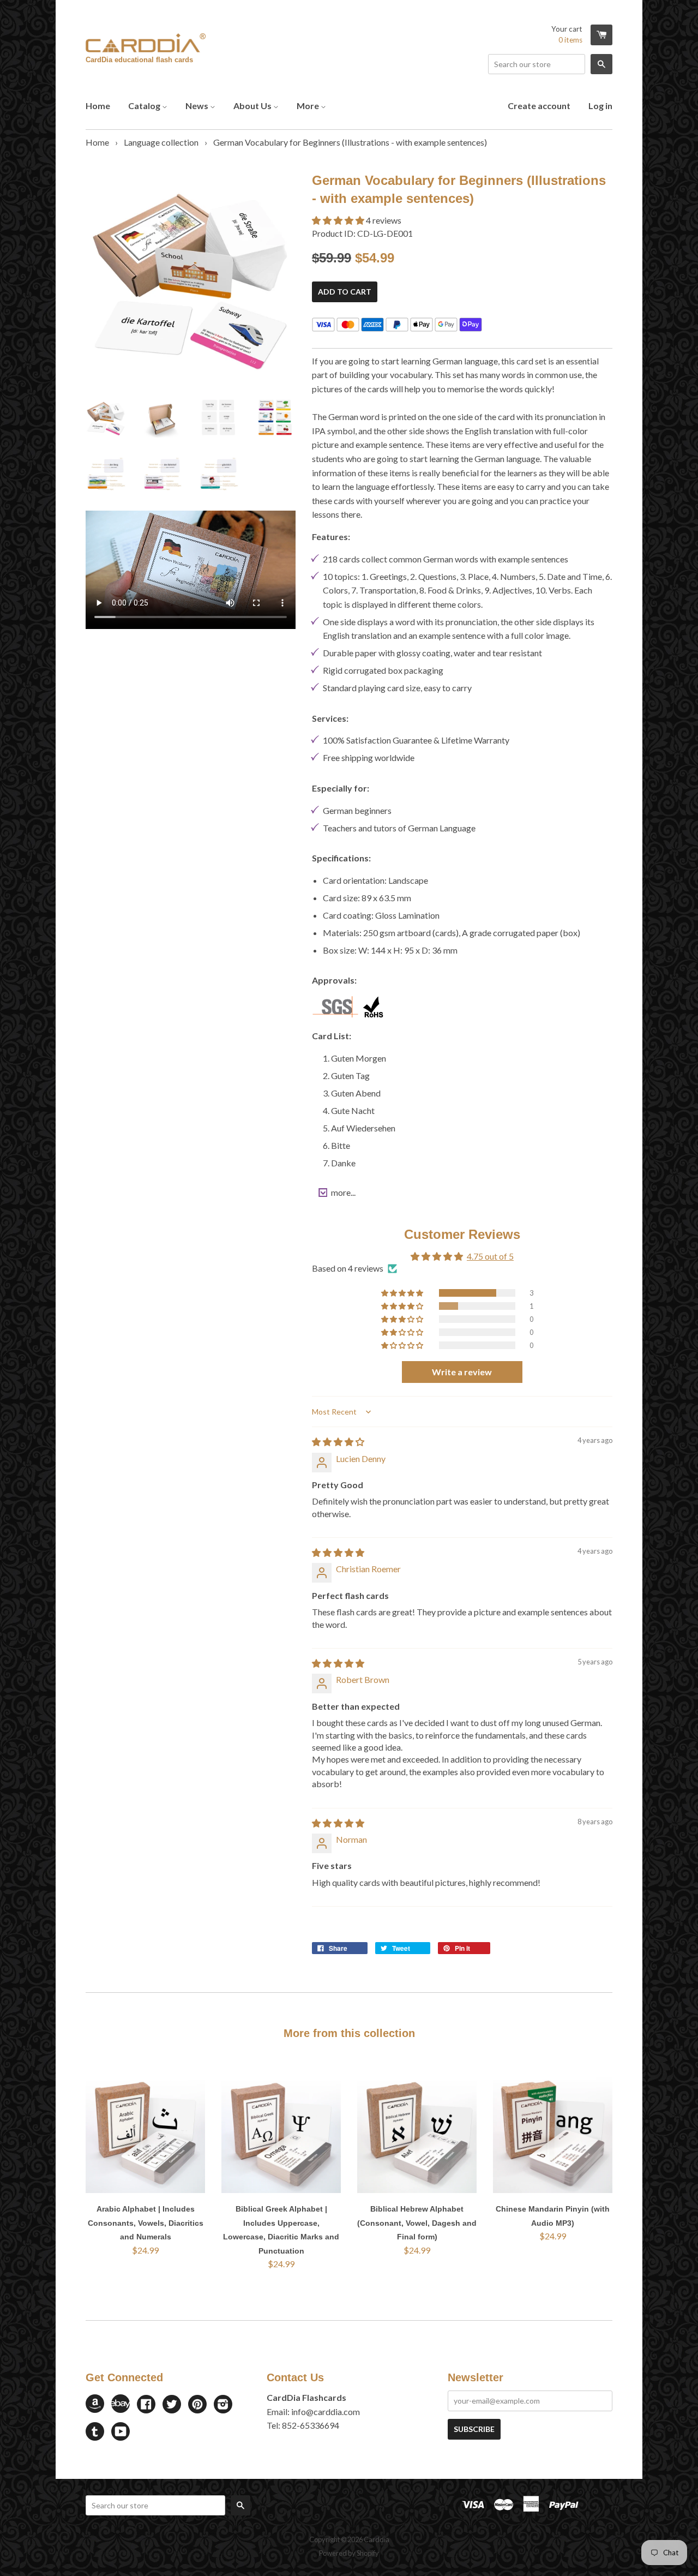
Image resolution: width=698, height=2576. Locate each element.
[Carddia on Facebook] (146, 2405)
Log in (600, 106)
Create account (539, 106)
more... (343, 1192)
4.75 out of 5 (490, 1256)
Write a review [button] (462, 1372)
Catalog (145, 106)
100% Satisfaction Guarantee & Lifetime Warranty (416, 740)
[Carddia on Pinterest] (197, 2405)
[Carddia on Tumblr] (95, 2432)
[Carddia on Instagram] (223, 2405)
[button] (339, 220)
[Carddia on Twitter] (172, 2405)
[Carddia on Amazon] (95, 2409)
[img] (338, 1442)
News (198, 106)
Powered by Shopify (349, 2553)
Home (98, 106)
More (309, 106)
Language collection (161, 142)
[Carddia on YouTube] (121, 2432)
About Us (253, 106)
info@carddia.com (326, 2412)
